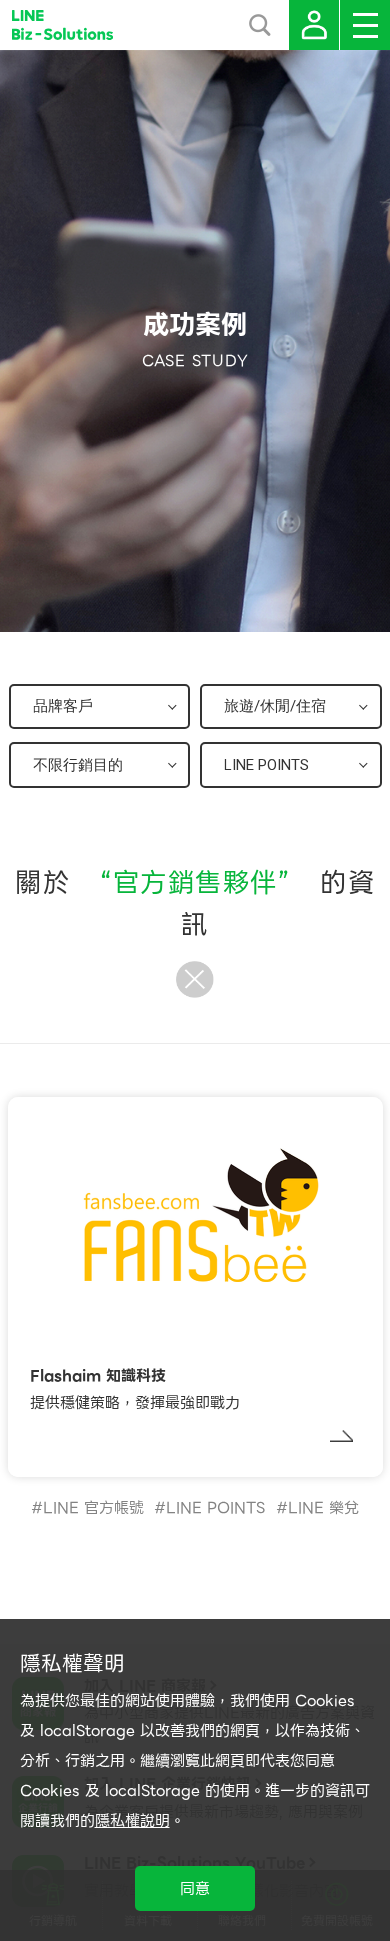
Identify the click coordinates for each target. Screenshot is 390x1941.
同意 (195, 1889)
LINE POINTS (215, 1508)
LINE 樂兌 (323, 1508)
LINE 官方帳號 (93, 1508)
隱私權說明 (132, 1821)
